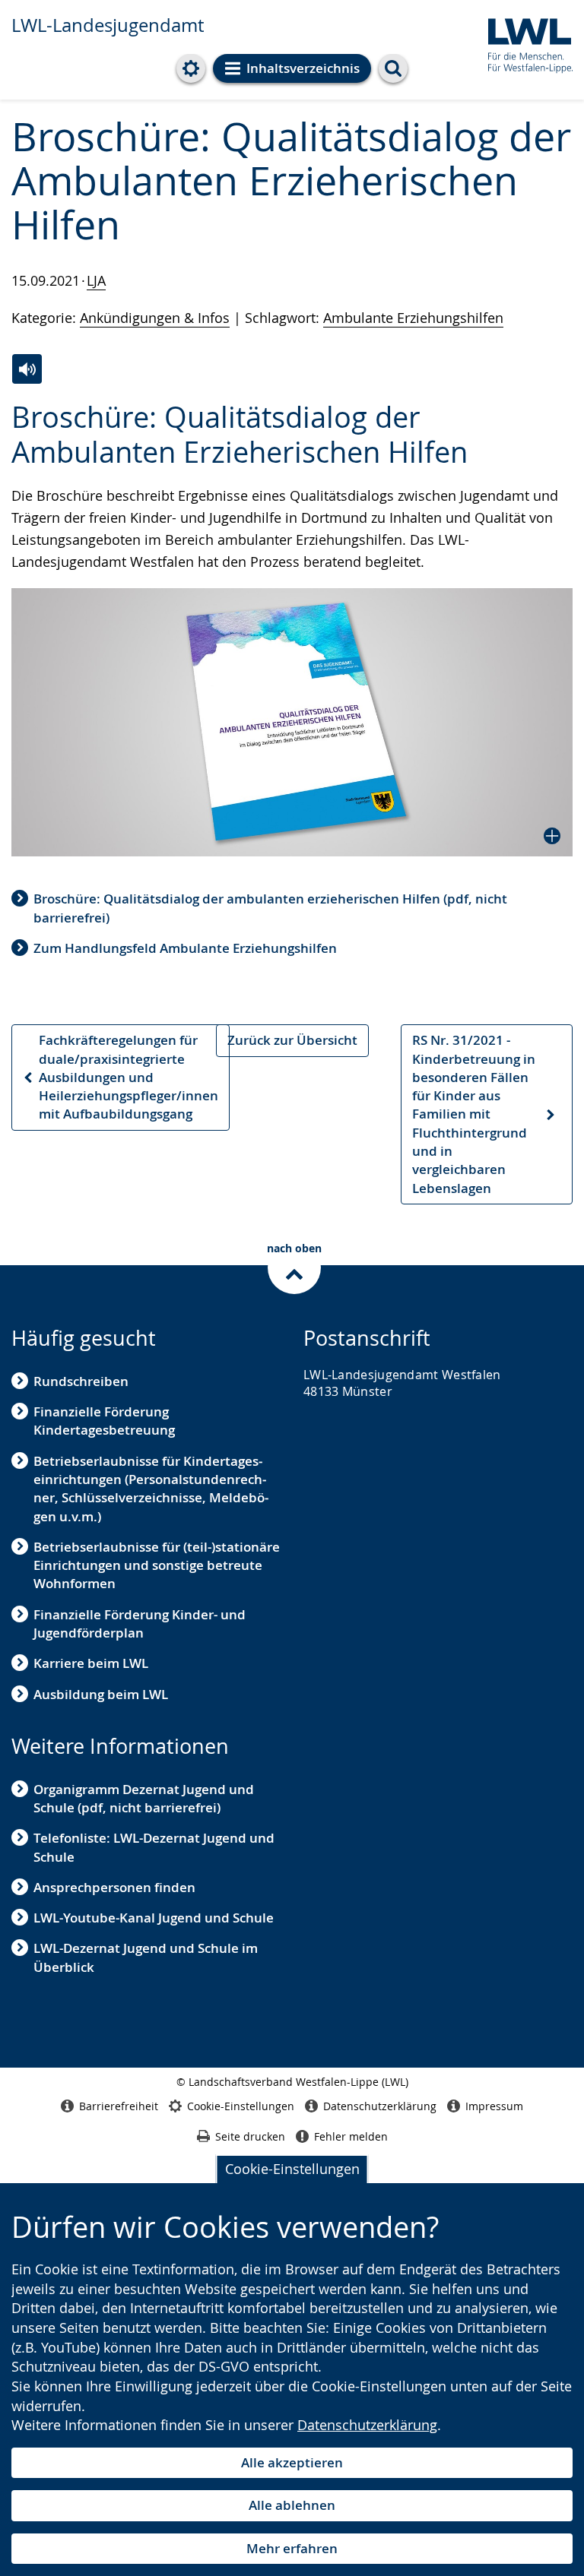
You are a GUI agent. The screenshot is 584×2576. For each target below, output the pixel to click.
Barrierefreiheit (119, 2106)
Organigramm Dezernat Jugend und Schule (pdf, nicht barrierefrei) (144, 1798)
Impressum (494, 2106)
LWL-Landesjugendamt (108, 25)
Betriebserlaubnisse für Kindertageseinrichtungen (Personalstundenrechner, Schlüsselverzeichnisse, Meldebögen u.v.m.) (151, 1489)
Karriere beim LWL (91, 1663)
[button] (292, 722)
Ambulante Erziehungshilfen (413, 318)
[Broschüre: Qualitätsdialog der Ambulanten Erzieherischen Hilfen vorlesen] (27, 369)
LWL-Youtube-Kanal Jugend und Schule (154, 1918)
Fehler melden (351, 2136)
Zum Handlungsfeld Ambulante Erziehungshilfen (185, 948)
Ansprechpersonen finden (114, 1887)
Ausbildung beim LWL (101, 1694)
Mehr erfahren (292, 2548)
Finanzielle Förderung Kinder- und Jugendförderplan (140, 1623)
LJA (96, 280)
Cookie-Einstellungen (292, 2169)
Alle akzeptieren (292, 2462)
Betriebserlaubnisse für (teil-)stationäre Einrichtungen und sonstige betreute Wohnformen (157, 1565)
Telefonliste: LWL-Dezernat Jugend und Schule (154, 1847)
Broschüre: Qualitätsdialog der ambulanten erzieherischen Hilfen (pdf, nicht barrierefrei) (270, 908)
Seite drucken (250, 2136)
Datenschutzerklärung (367, 2425)
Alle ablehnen (292, 2505)
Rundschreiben (81, 1381)
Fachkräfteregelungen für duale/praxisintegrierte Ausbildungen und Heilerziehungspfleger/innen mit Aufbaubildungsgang (120, 1077)
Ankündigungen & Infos (155, 318)
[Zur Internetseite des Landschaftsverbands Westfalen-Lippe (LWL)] (524, 43)
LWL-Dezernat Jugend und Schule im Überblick (146, 1957)
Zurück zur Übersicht (292, 1040)
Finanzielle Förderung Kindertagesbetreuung (104, 1421)
